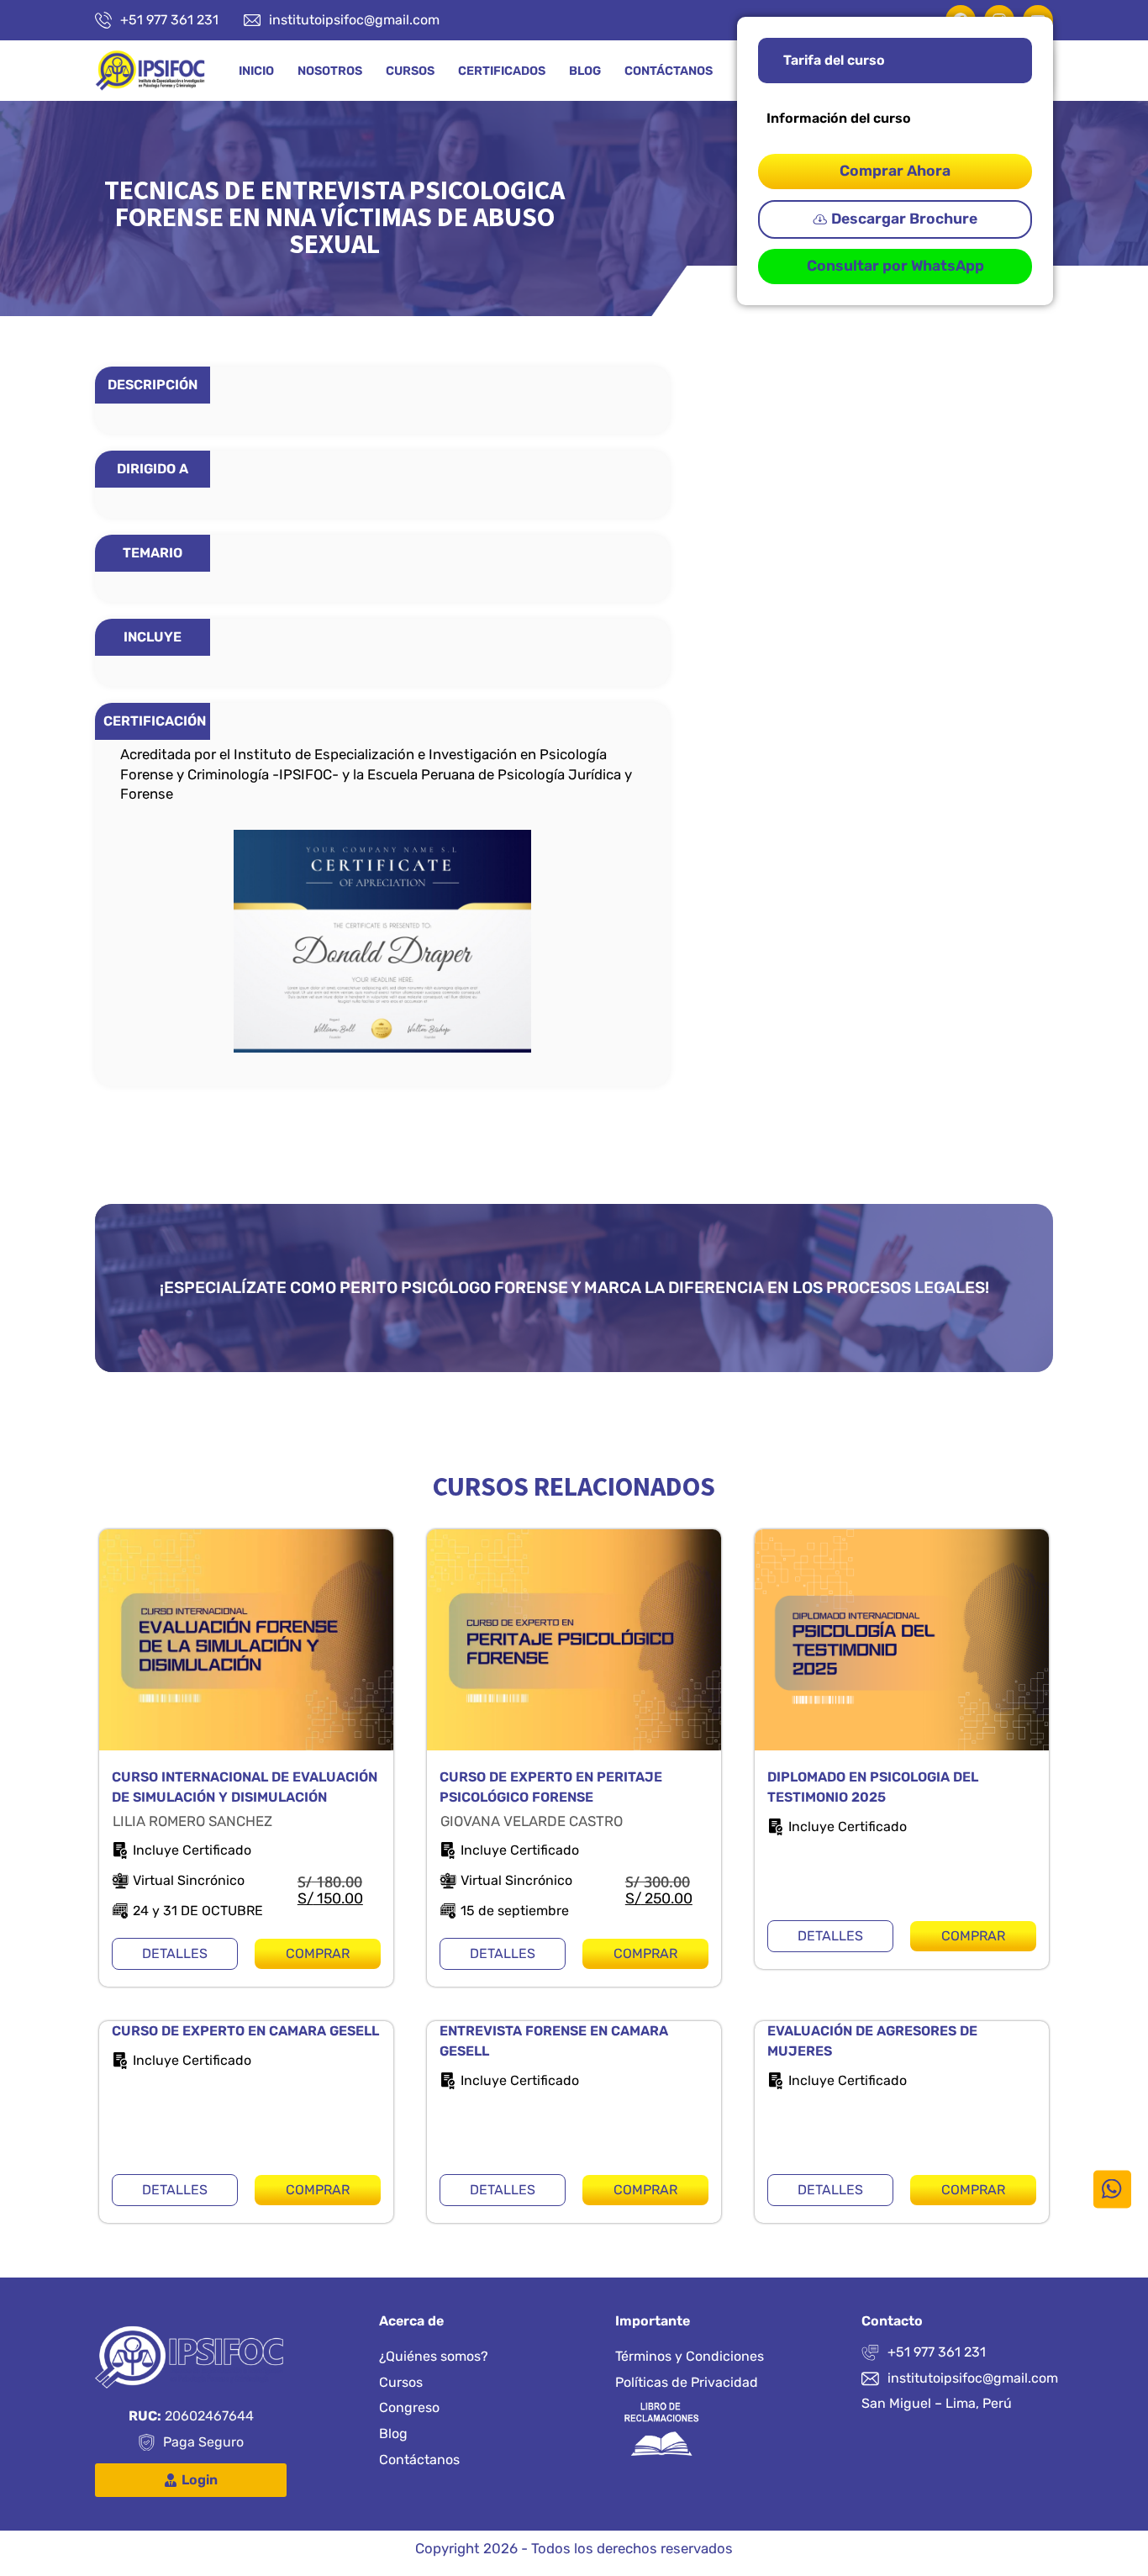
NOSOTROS (330, 71)
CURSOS (410, 71)
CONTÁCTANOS (669, 71)
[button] (895, 219)
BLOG (585, 71)
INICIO (256, 71)
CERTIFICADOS (502, 71)
